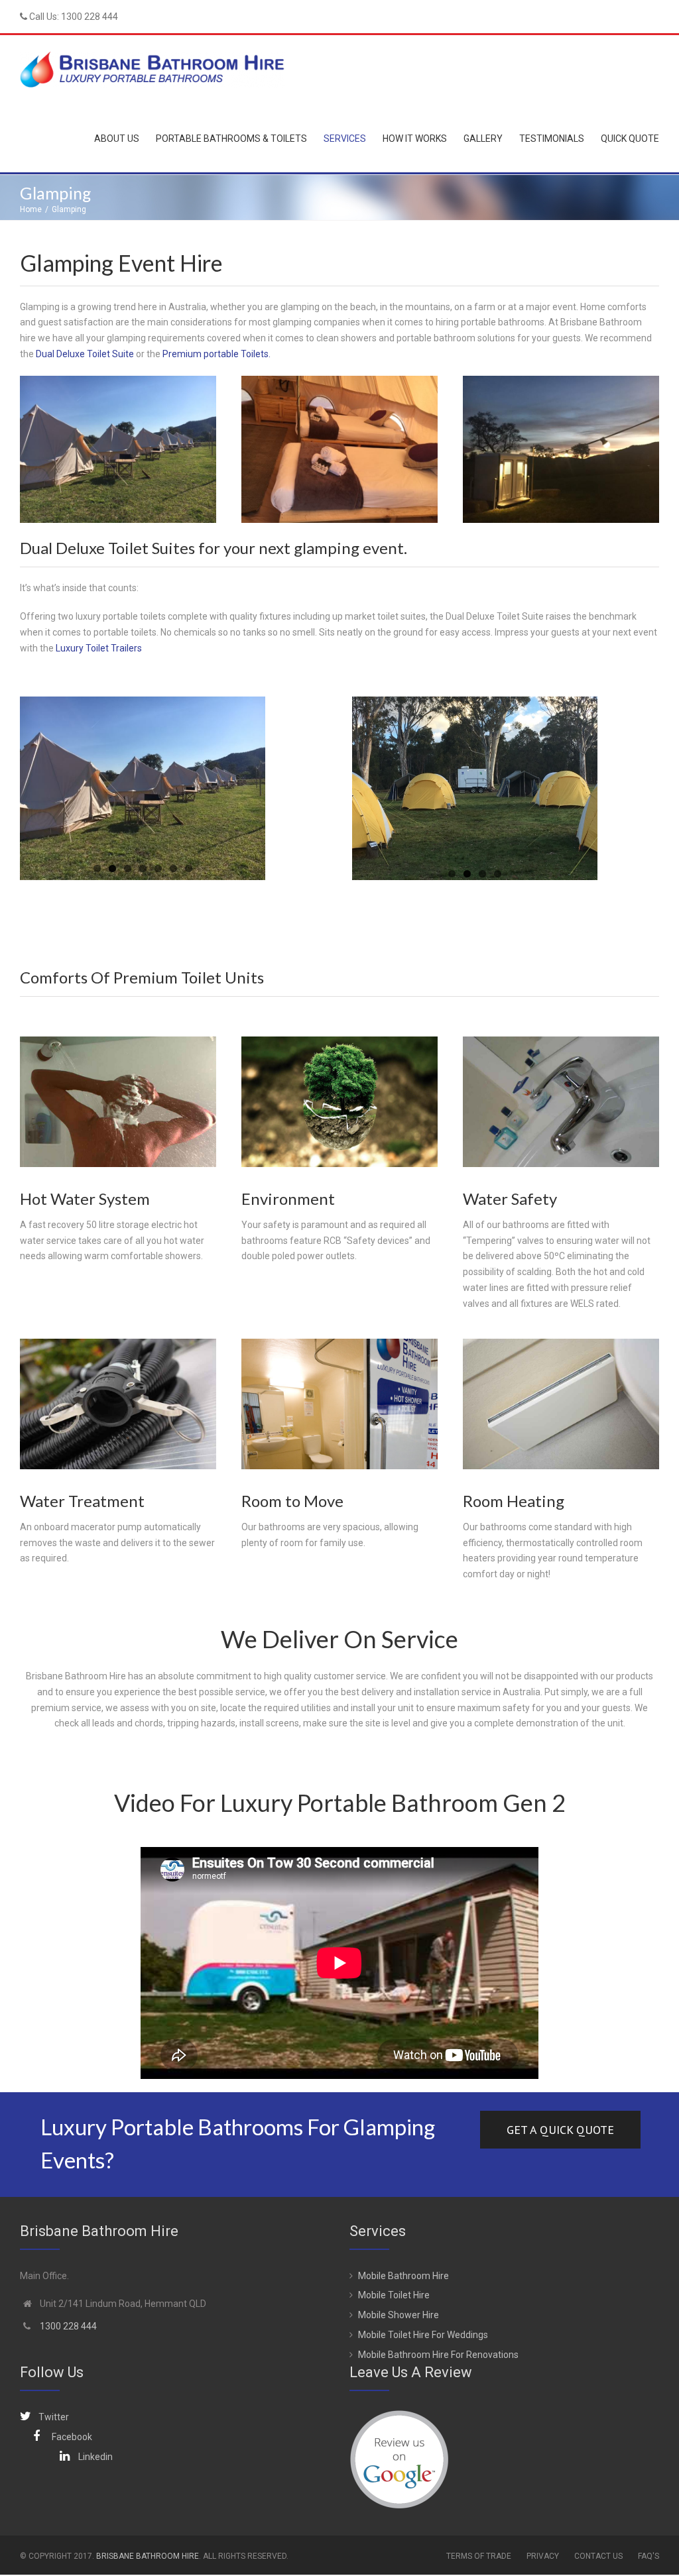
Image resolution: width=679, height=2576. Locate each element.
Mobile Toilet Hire (394, 2295)
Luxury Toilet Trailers (99, 648)
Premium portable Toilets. (216, 354)
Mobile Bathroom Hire (403, 2276)
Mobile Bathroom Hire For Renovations (438, 2355)
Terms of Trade (479, 2556)
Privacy (543, 2556)
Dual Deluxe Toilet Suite (84, 354)
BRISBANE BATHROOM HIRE (148, 2556)
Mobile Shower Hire (399, 2315)
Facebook (72, 2437)
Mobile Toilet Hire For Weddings (423, 2335)
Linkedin (95, 2457)
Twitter (54, 2417)
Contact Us (598, 2556)
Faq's (648, 2556)
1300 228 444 (90, 17)
